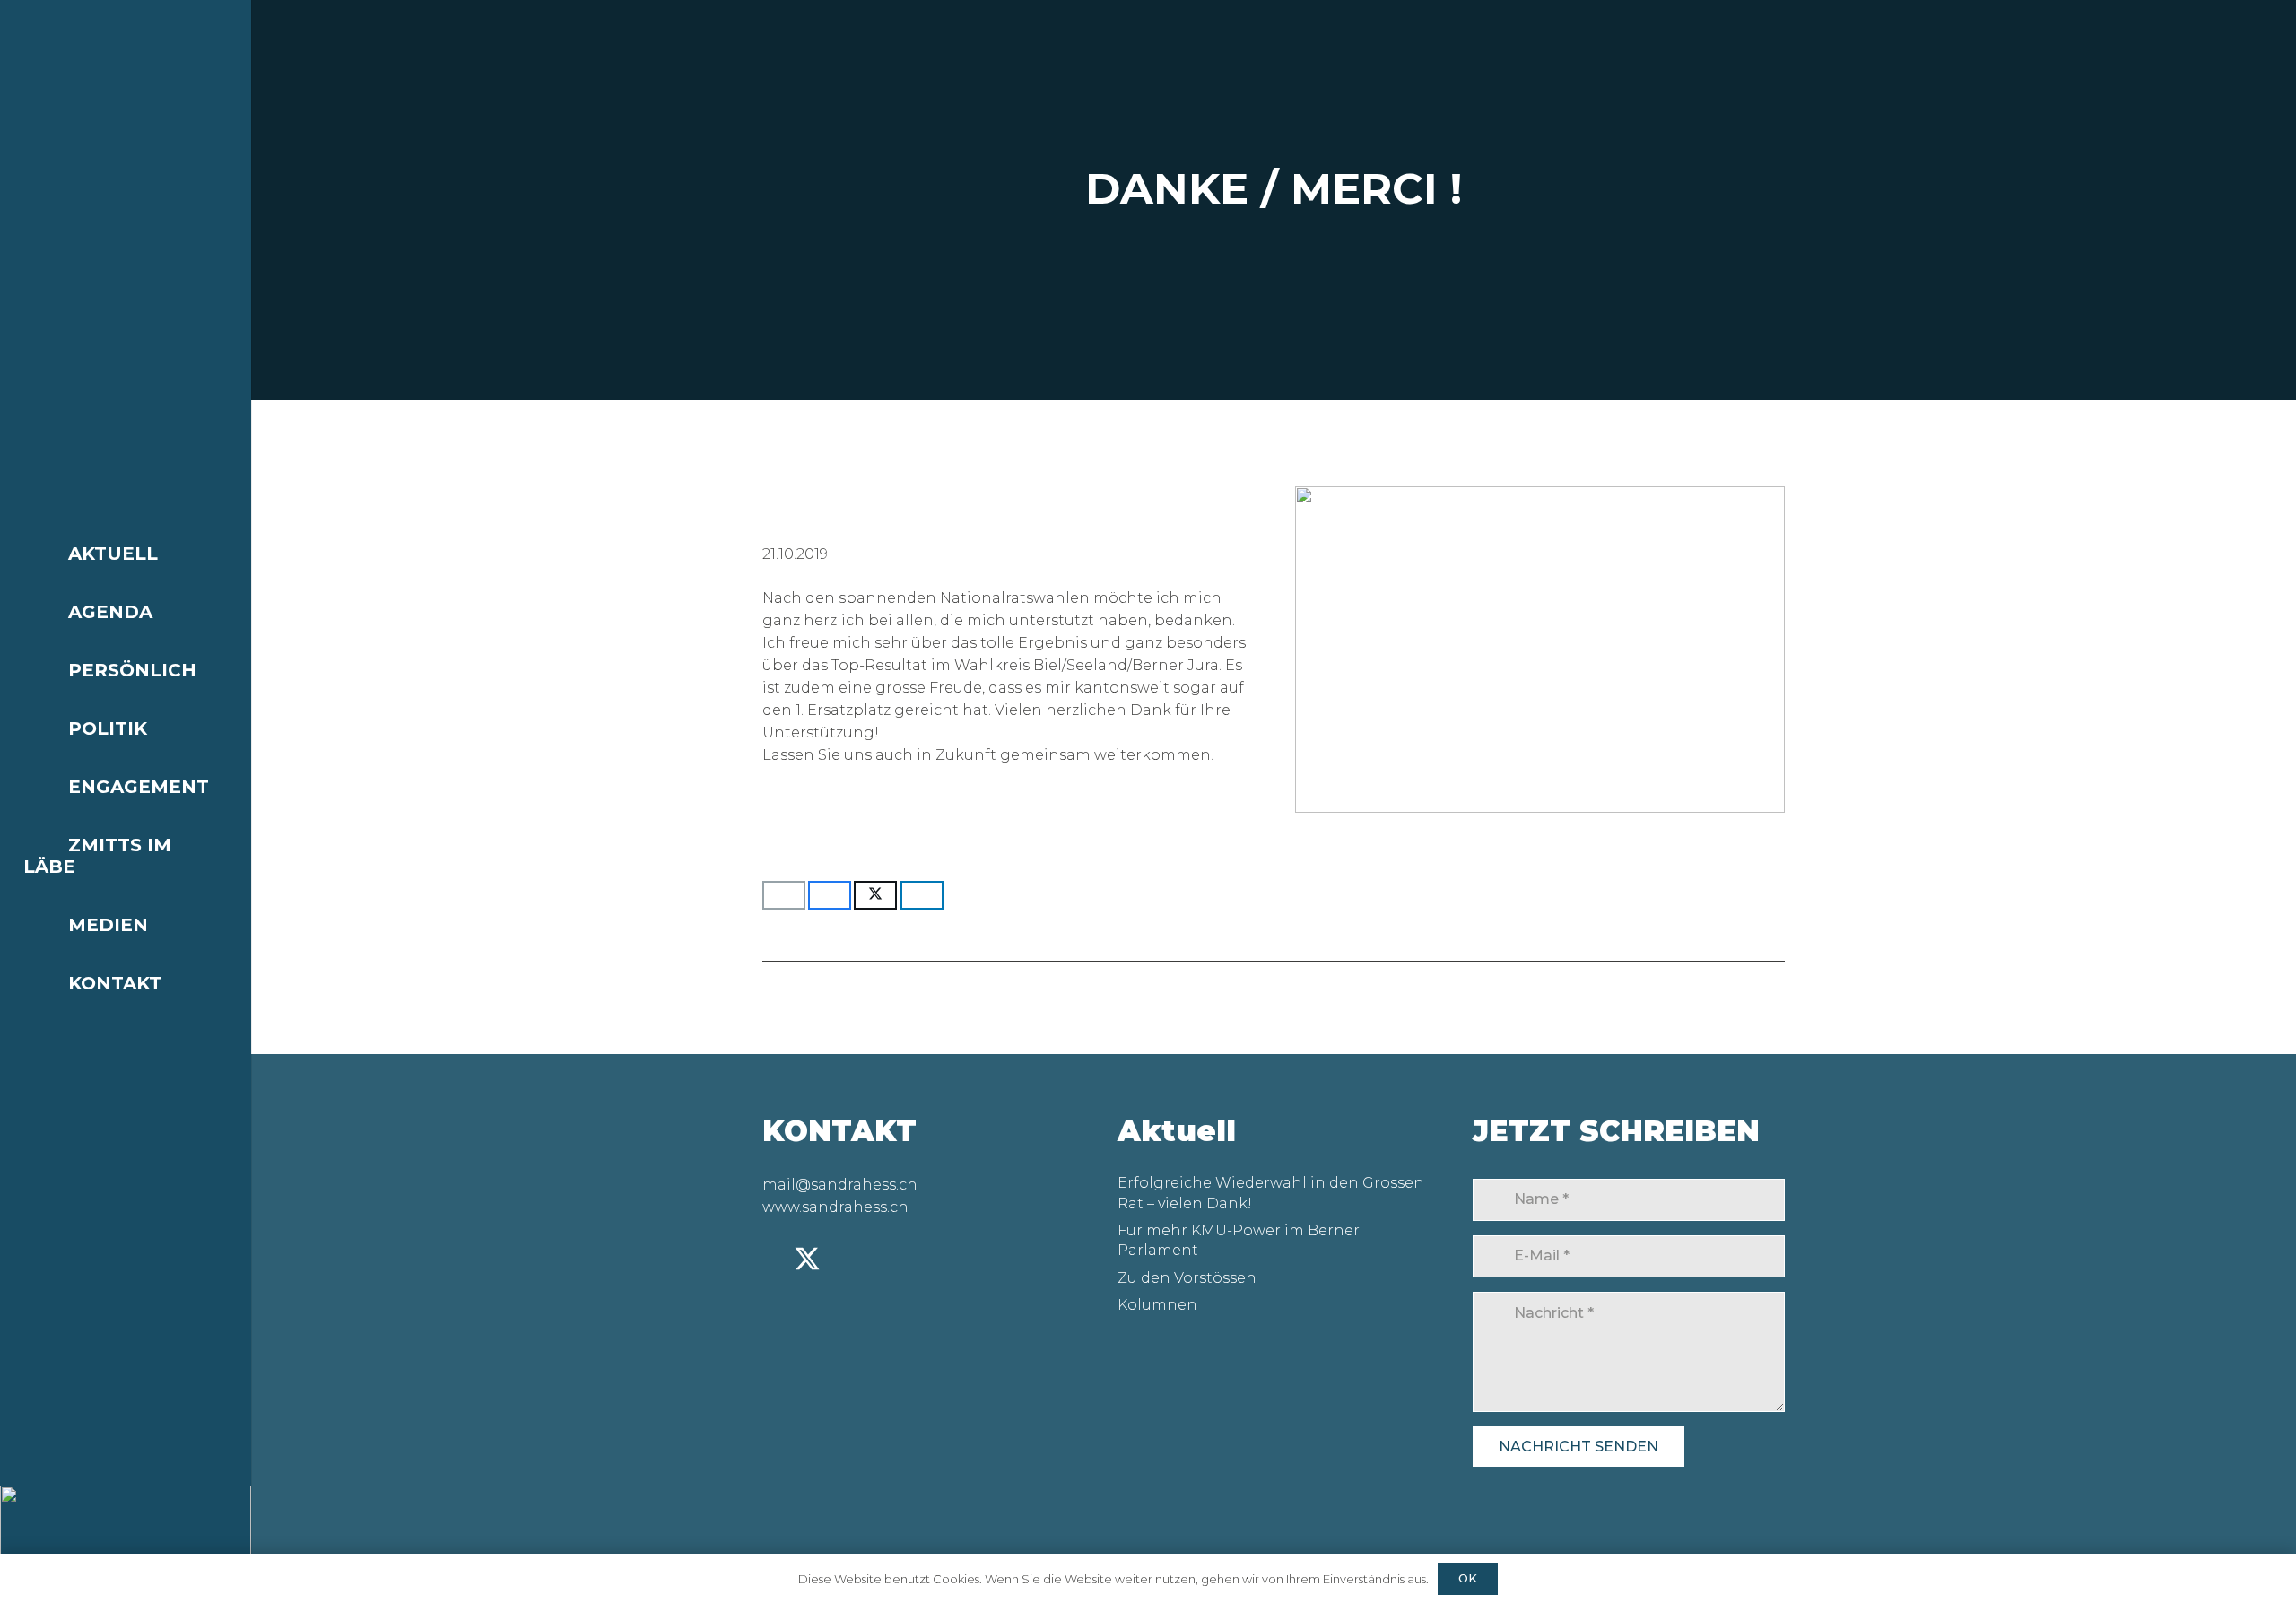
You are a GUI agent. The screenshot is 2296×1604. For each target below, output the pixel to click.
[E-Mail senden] (784, 895)
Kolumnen (1157, 1305)
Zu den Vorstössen (1187, 1278)
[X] (807, 1260)
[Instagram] (843, 1260)
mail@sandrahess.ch (840, 1185)
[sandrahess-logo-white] (126, 30)
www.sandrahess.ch (835, 1207)
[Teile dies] (830, 895)
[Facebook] (876, 1259)
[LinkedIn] (773, 1259)
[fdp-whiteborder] (126, 1545)
